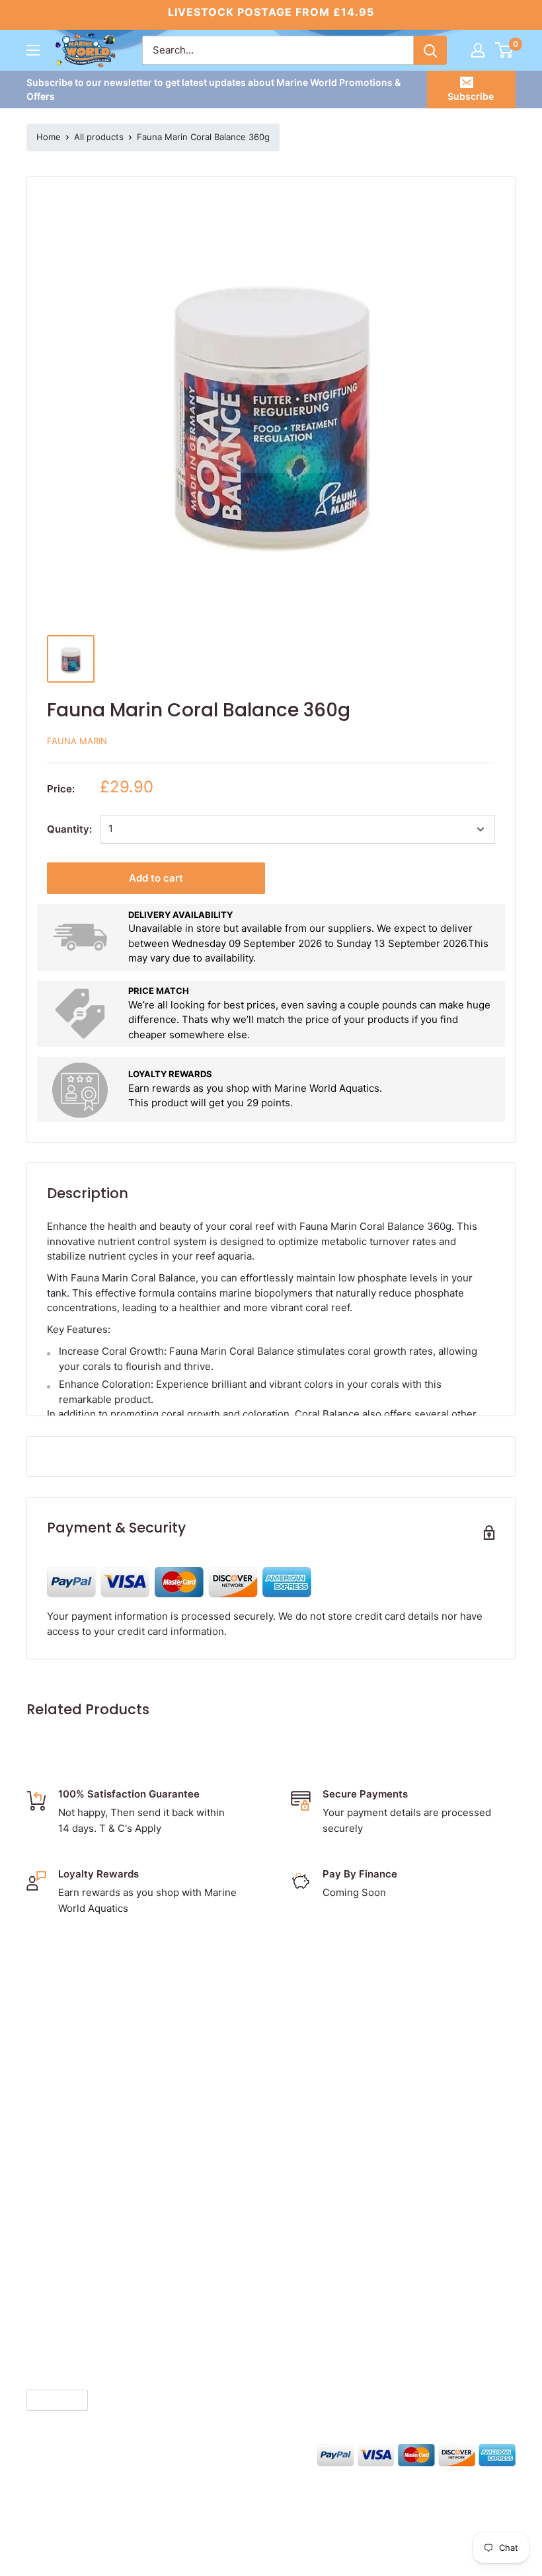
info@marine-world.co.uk (92, 2134)
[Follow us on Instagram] (86, 2453)
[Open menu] (33, 50)
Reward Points (328, 2101)
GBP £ (46, 2401)
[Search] (430, 50)
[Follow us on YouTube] (136, 2453)
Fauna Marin (77, 741)
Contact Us (320, 2019)
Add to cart (156, 878)
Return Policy (326, 2081)
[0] (505, 50)
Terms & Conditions (340, 2040)
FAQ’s (307, 2122)
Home (49, 137)
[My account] (478, 50)
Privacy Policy (327, 2060)
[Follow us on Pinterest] (111, 2453)
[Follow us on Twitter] (61, 2453)
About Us (316, 1999)
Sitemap (313, 2142)
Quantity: (69, 829)
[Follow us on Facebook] (36, 2453)
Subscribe (471, 96)
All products (99, 137)
